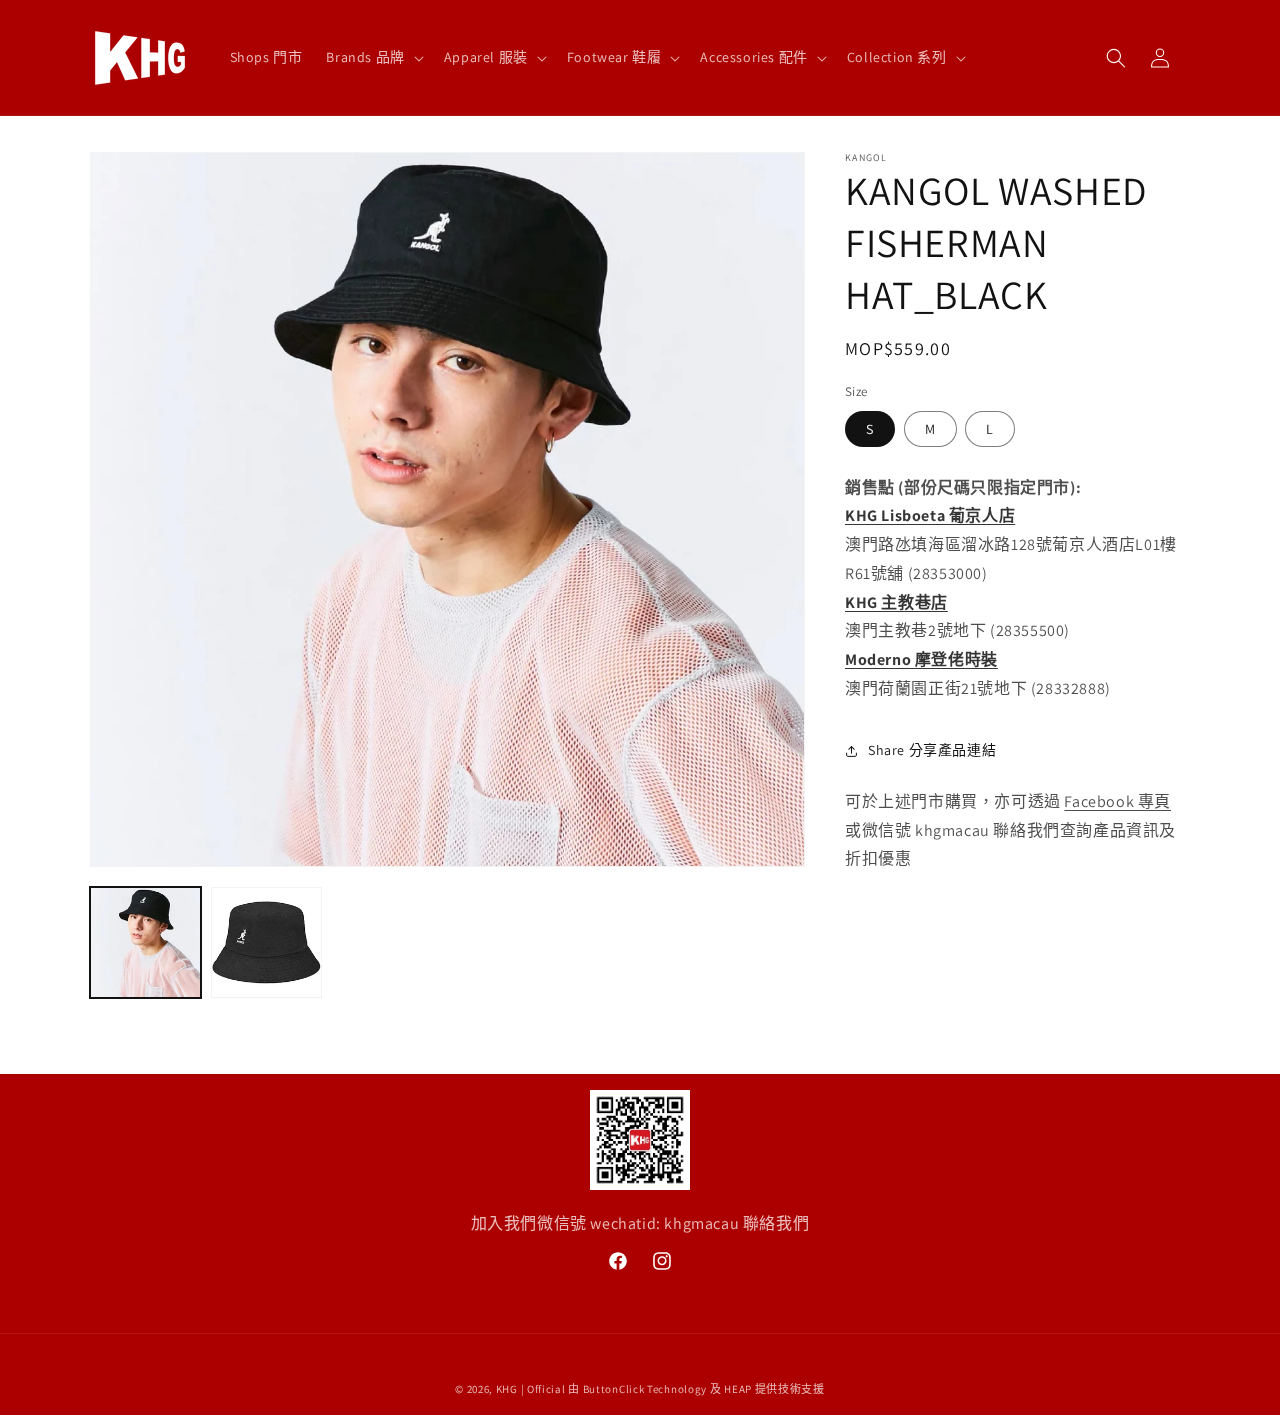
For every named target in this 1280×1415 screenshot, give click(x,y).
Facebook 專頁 (1117, 801)
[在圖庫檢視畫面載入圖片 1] (145, 942)
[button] (372, 57)
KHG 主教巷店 (896, 602)
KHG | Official (531, 1389)
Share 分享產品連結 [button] (932, 750)
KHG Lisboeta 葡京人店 (930, 515)
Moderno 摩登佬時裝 (921, 659)
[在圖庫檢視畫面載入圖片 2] (266, 942)
